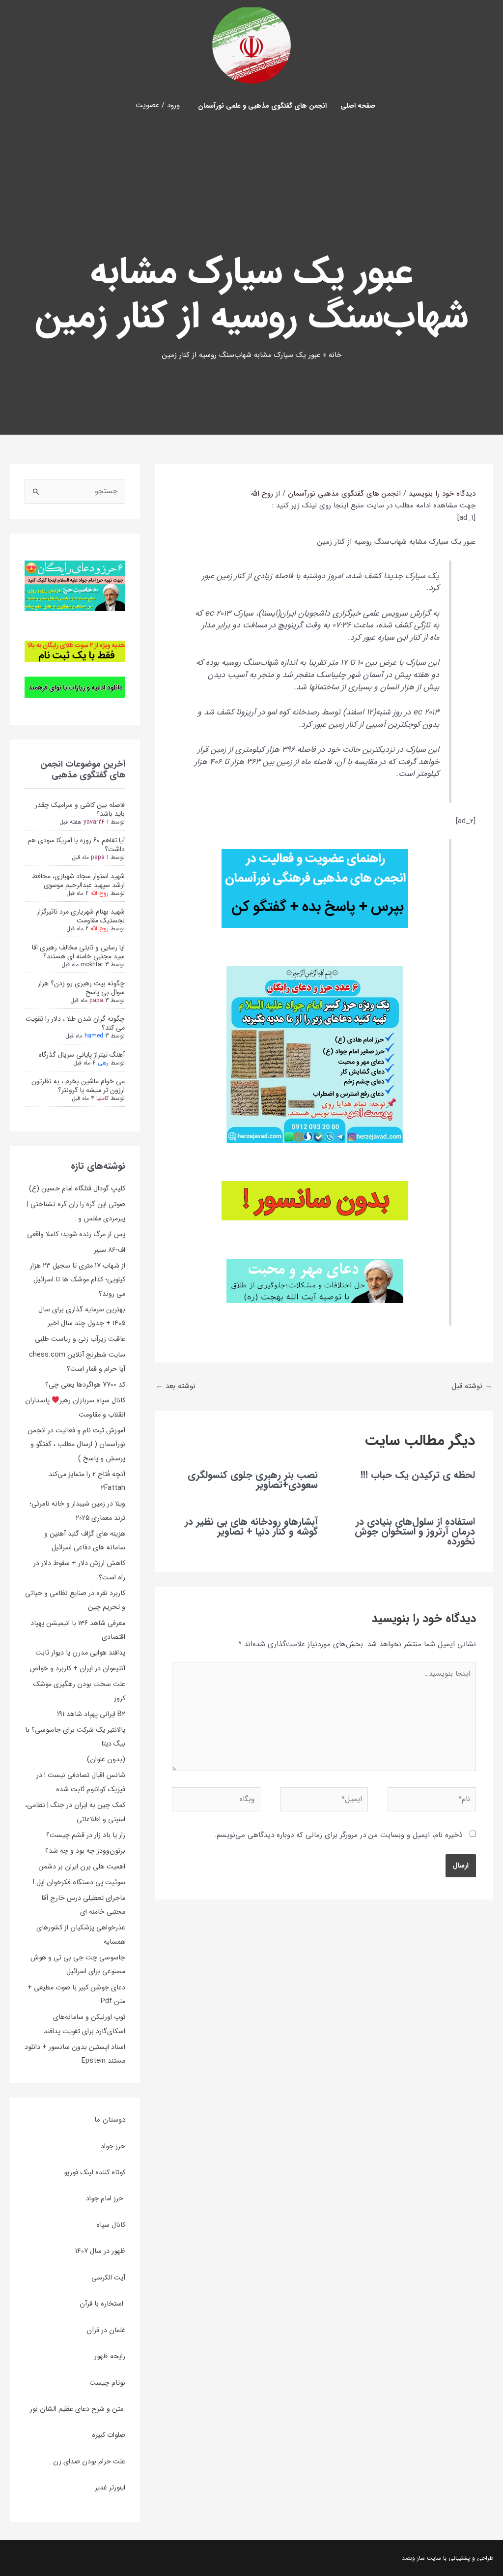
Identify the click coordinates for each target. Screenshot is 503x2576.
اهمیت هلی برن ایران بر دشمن (82, 1866)
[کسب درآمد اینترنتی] (75, 651)
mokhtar (92, 964)
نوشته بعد (176, 1386)
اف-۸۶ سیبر (110, 1250)
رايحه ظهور (110, 2356)
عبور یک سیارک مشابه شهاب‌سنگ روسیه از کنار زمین (396, 542)
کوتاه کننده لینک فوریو (95, 2172)
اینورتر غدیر (110, 2487)
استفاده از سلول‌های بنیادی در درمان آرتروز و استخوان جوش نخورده (415, 1531)
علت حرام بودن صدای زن (89, 2461)
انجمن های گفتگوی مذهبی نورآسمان (344, 494)
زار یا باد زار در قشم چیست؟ (86, 1835)
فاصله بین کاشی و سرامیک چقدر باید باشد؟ (80, 809)
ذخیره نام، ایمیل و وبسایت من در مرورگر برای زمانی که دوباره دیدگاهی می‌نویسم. (338, 1835)
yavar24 (94, 822)
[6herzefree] (75, 585)
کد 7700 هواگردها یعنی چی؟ (85, 1385)
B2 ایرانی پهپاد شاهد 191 (91, 1714)
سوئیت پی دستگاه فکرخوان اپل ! (79, 1882)
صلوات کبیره (109, 2435)
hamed (94, 1036)
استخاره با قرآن (102, 2304)
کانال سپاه (111, 2225)
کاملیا (102, 1098)
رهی (103, 1063)
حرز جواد (113, 2146)
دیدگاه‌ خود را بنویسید (442, 494)
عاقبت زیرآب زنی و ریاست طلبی (80, 1339)
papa (98, 857)
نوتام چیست (107, 2383)
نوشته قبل (472, 1386)
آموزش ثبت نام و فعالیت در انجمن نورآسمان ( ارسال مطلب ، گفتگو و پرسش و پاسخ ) (76, 1444)
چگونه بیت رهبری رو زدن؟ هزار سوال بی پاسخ (81, 988)
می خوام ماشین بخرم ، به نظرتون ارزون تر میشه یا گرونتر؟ (78, 1086)
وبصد (408, 2558)
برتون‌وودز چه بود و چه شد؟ (85, 1851)
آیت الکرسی (108, 2278)
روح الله (99, 893)
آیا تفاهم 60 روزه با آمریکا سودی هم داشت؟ (76, 845)
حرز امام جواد (106, 2198)
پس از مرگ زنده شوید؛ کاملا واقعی (76, 1234)
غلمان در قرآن (106, 2330)
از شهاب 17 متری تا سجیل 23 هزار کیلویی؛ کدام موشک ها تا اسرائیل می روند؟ (78, 1280)
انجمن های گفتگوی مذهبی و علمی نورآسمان (262, 106)
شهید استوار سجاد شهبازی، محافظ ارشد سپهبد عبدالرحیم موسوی (78, 881)
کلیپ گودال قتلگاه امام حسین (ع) (77, 1188)
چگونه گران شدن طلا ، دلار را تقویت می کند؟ (75, 1023)
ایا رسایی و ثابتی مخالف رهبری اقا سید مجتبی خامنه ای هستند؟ (78, 952)
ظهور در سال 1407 (100, 2251)
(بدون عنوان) (106, 1759)
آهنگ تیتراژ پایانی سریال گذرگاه (82, 1055)
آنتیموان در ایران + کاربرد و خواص (78, 1668)
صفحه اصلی (358, 106)
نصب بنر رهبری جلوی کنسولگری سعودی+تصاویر (253, 1480)
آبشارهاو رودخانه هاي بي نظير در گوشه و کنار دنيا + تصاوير (251, 1526)
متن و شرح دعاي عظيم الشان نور (78, 2409)
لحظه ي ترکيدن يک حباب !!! (418, 1475)
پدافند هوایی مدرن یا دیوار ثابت (80, 1653)
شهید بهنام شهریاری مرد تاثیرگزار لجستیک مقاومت (81, 916)
